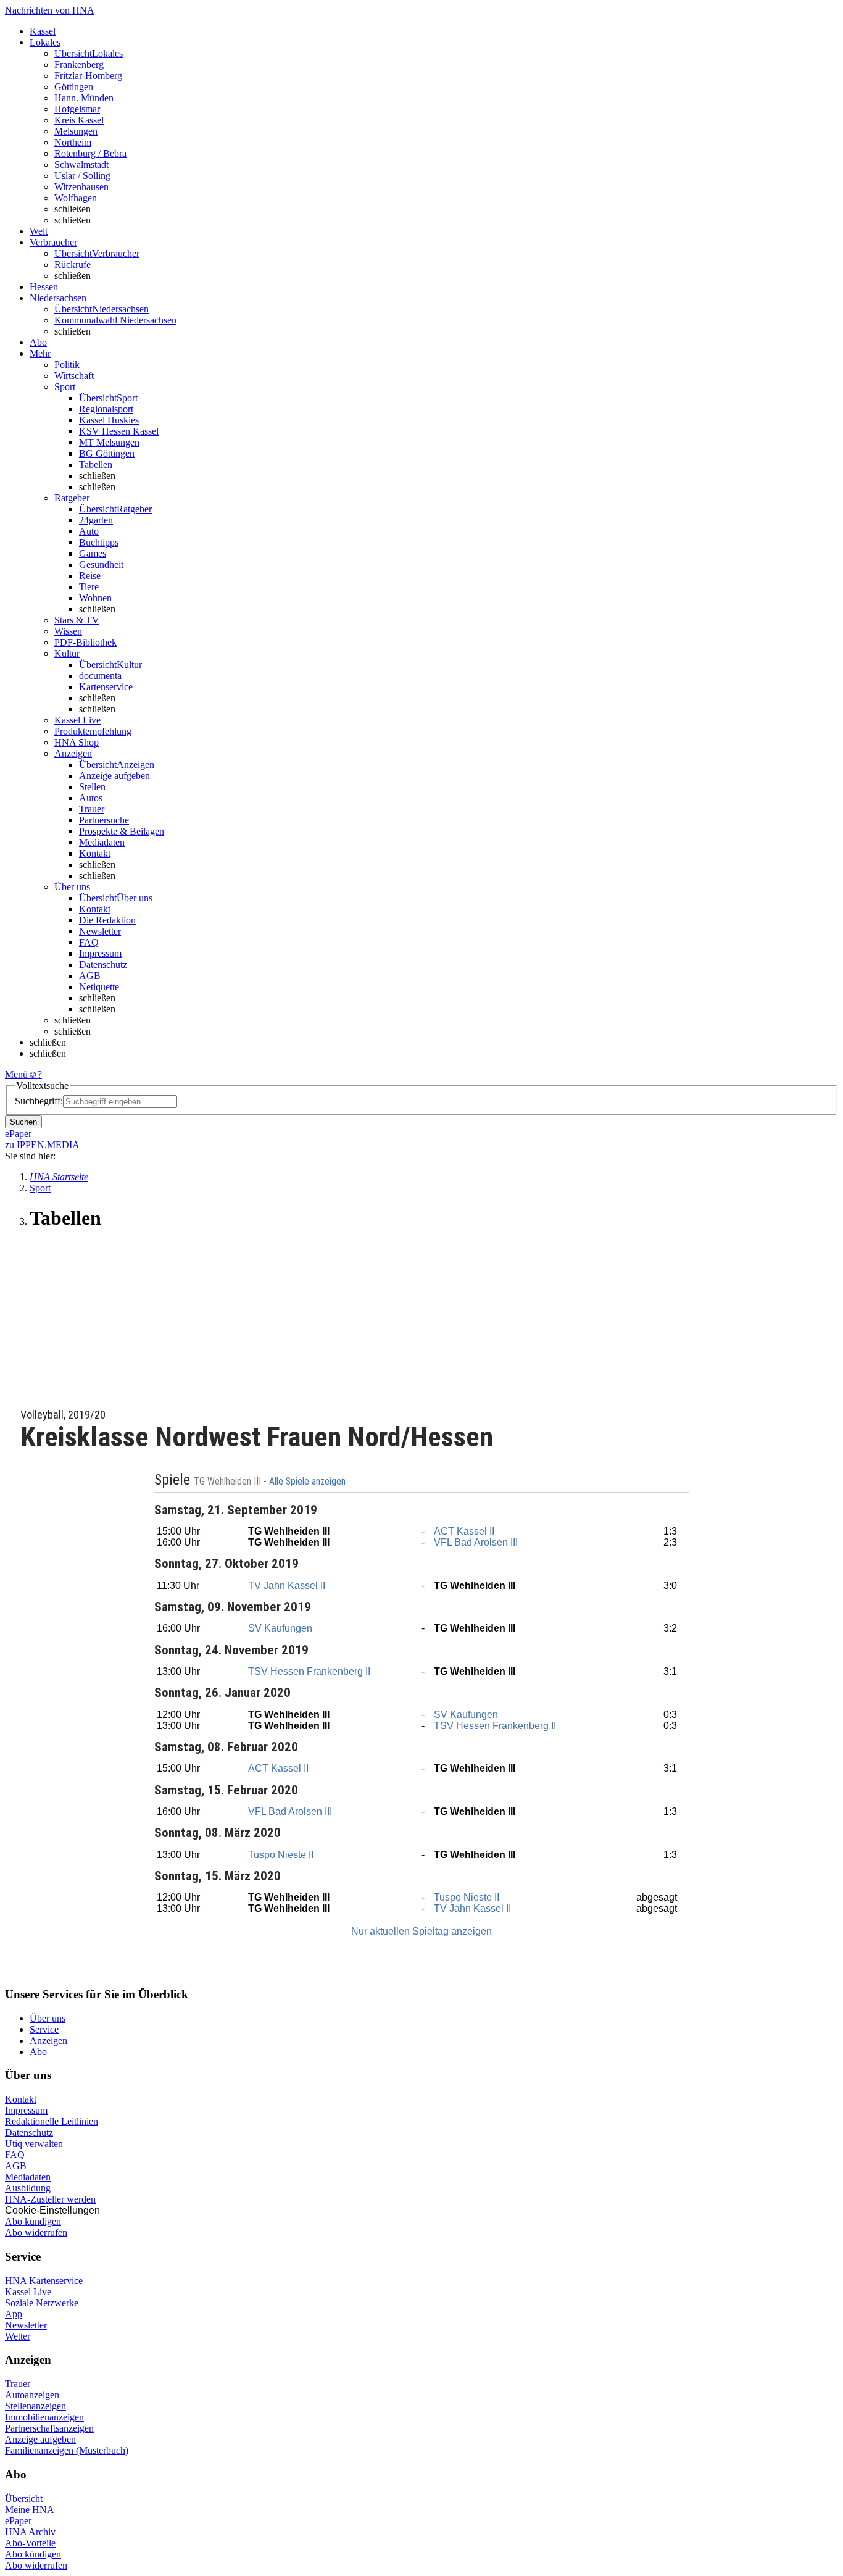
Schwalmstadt (81, 165)
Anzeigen (48, 2040)
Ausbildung (28, 2188)
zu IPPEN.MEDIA (42, 1145)
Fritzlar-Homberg (88, 76)
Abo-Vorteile (30, 2543)
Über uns (48, 2018)
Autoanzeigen (32, 2395)
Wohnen (95, 598)
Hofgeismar (77, 109)
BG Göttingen (107, 453)
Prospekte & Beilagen (122, 831)
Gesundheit (101, 565)
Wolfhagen (76, 198)
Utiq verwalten (34, 2144)
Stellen (92, 787)
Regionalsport (106, 409)
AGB (90, 976)
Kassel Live (28, 2292)
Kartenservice (106, 687)
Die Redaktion (107, 920)
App (14, 2314)
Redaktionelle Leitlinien (52, 2121)
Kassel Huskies (109, 420)
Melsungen (76, 131)
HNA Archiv (30, 2532)
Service (44, 2029)
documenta (100, 676)
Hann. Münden (84, 98)
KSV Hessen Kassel (119, 431)
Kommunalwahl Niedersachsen (115, 320)
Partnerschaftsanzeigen (49, 2428)
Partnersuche (104, 820)
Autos (91, 798)
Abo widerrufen (36, 2232)
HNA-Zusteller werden (50, 2199)
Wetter (18, 2336)
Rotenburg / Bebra (90, 153)
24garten (96, 520)
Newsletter (100, 931)
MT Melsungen (109, 442)
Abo (38, 2052)
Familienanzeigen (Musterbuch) (67, 2450)
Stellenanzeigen (35, 2406)
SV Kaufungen (280, 1628)
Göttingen (74, 87)
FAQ (89, 942)
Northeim (73, 142)
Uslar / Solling (82, 176)
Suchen (23, 1122)
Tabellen (96, 465)
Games (93, 553)
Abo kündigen (33, 2221)
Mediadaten (102, 842)
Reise (90, 576)
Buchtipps (99, 542)
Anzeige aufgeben (114, 776)
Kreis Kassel (79, 120)
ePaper (18, 2521)
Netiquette (99, 987)
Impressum (100, 953)
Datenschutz (103, 965)
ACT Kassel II (464, 1531)
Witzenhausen (81, 187)
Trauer (92, 809)
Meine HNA (30, 2510)
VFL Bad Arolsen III (476, 1542)
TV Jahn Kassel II (287, 1586)
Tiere (89, 587)
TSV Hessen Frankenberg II (309, 1671)
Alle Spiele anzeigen (309, 1482)
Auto (89, 531)
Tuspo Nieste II (281, 1855)
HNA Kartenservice (44, 2281)
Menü (16, 1074)
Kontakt (95, 853)
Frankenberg (79, 65)
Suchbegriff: (39, 1101)
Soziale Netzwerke (42, 2303)
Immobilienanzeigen (44, 2417)
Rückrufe (73, 265)
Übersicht (24, 2499)
